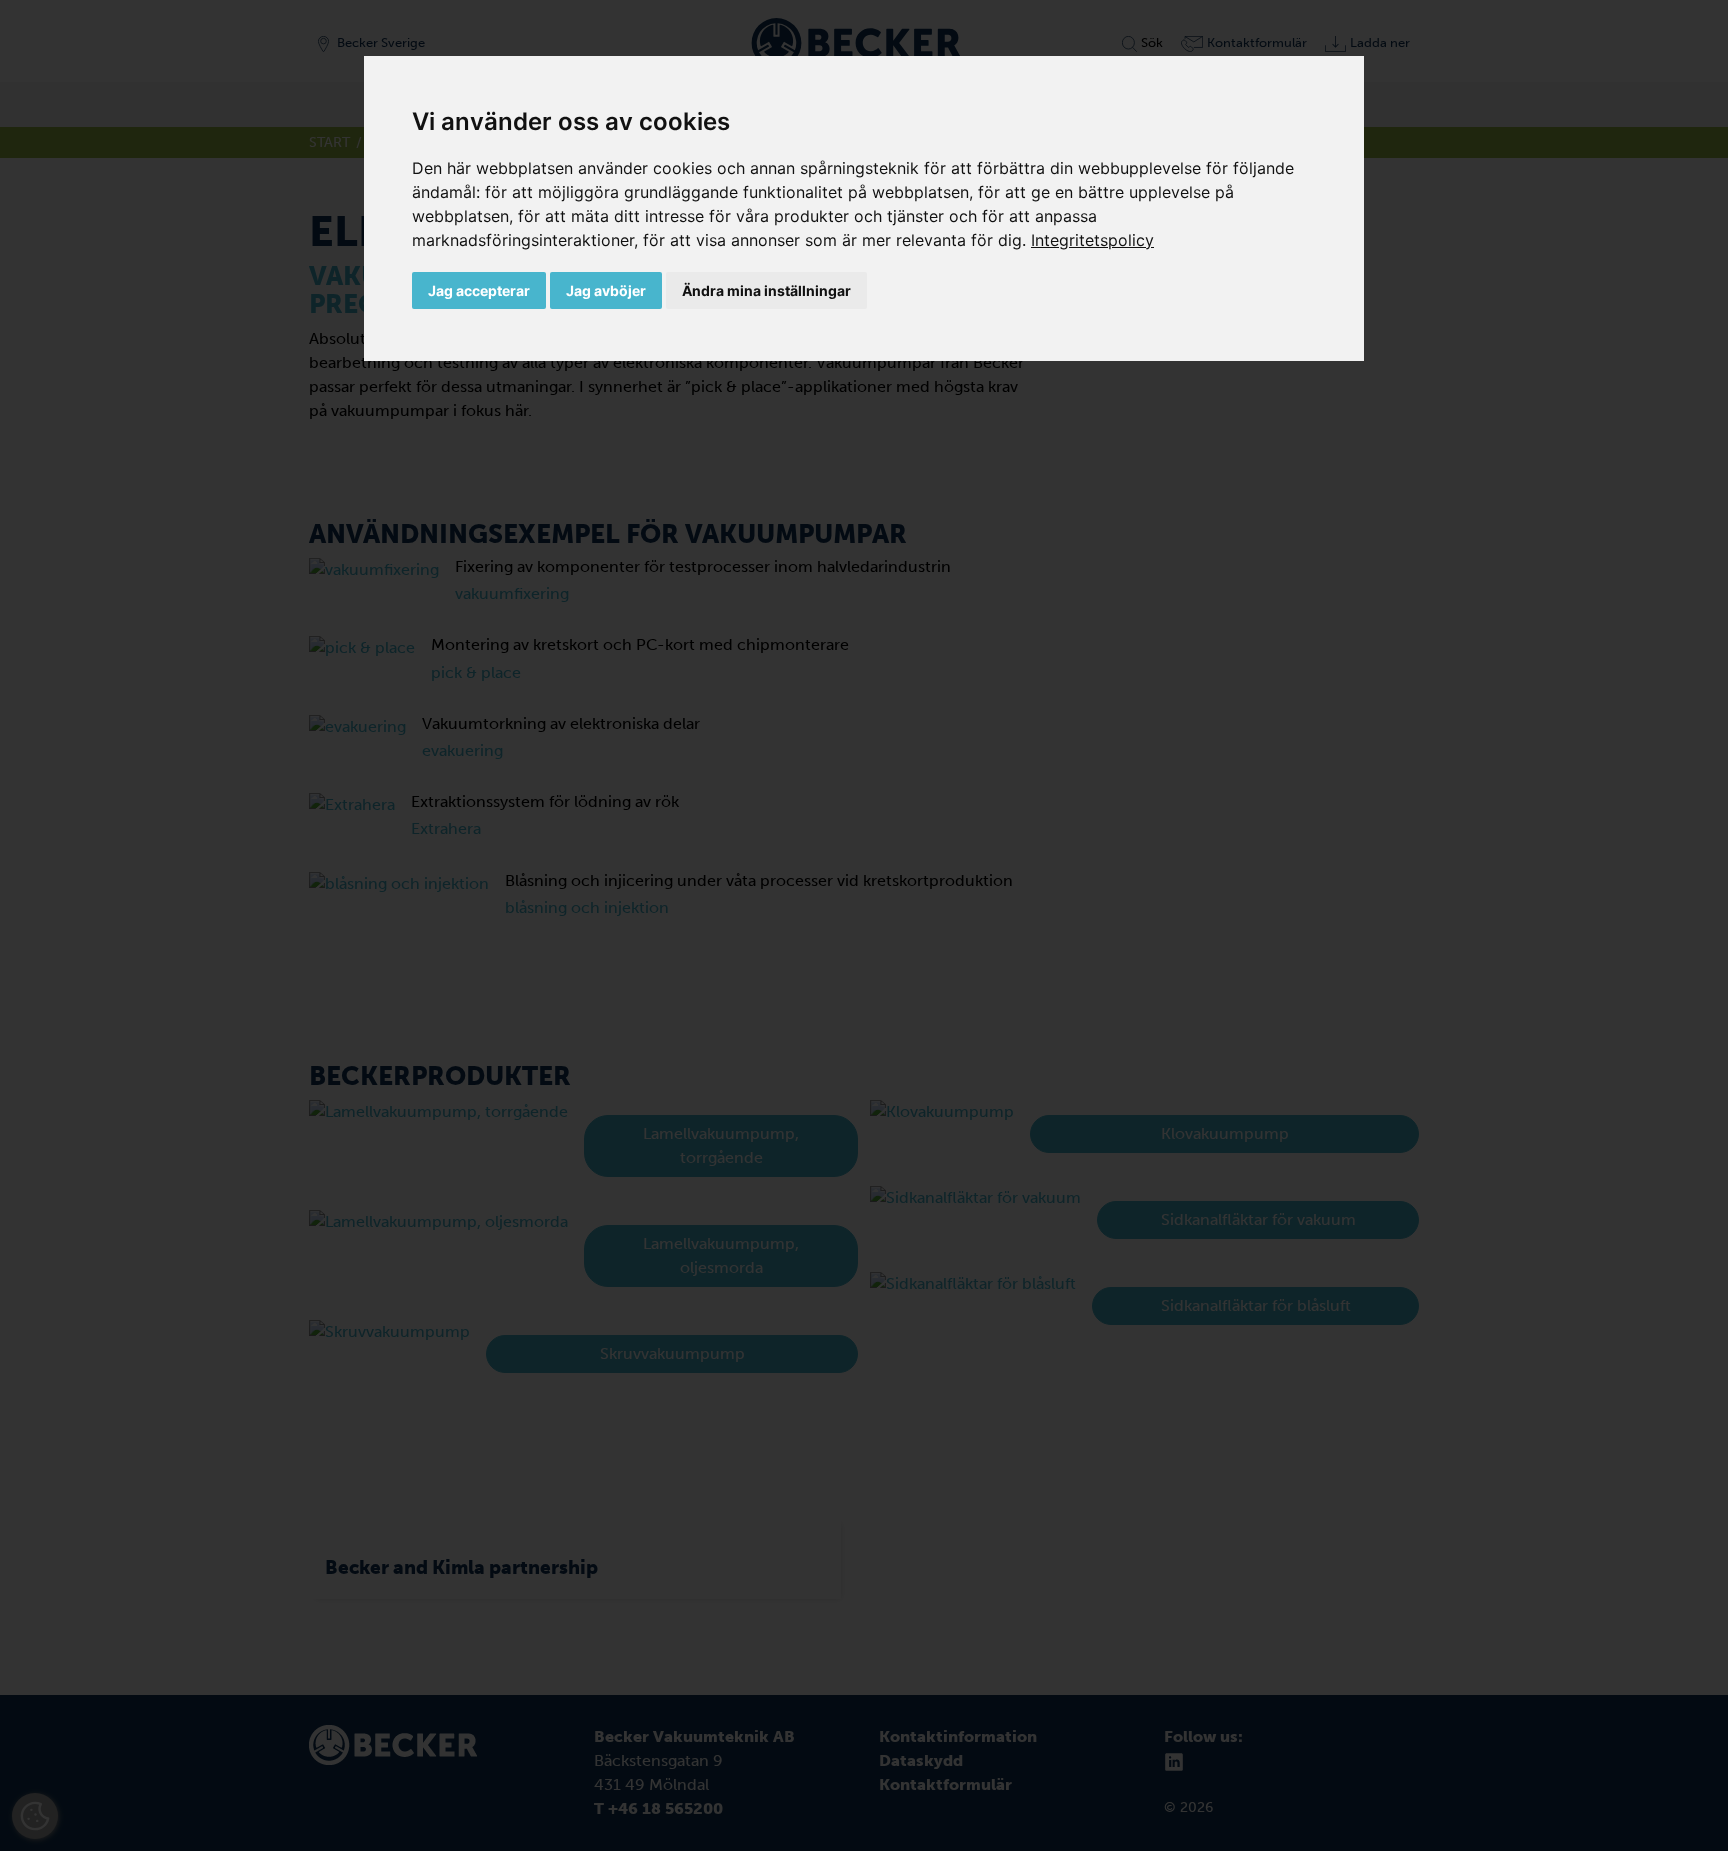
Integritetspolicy (1092, 240)
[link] (1092, 240)
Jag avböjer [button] (606, 290)
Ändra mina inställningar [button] (766, 290)
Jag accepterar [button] (479, 290)
